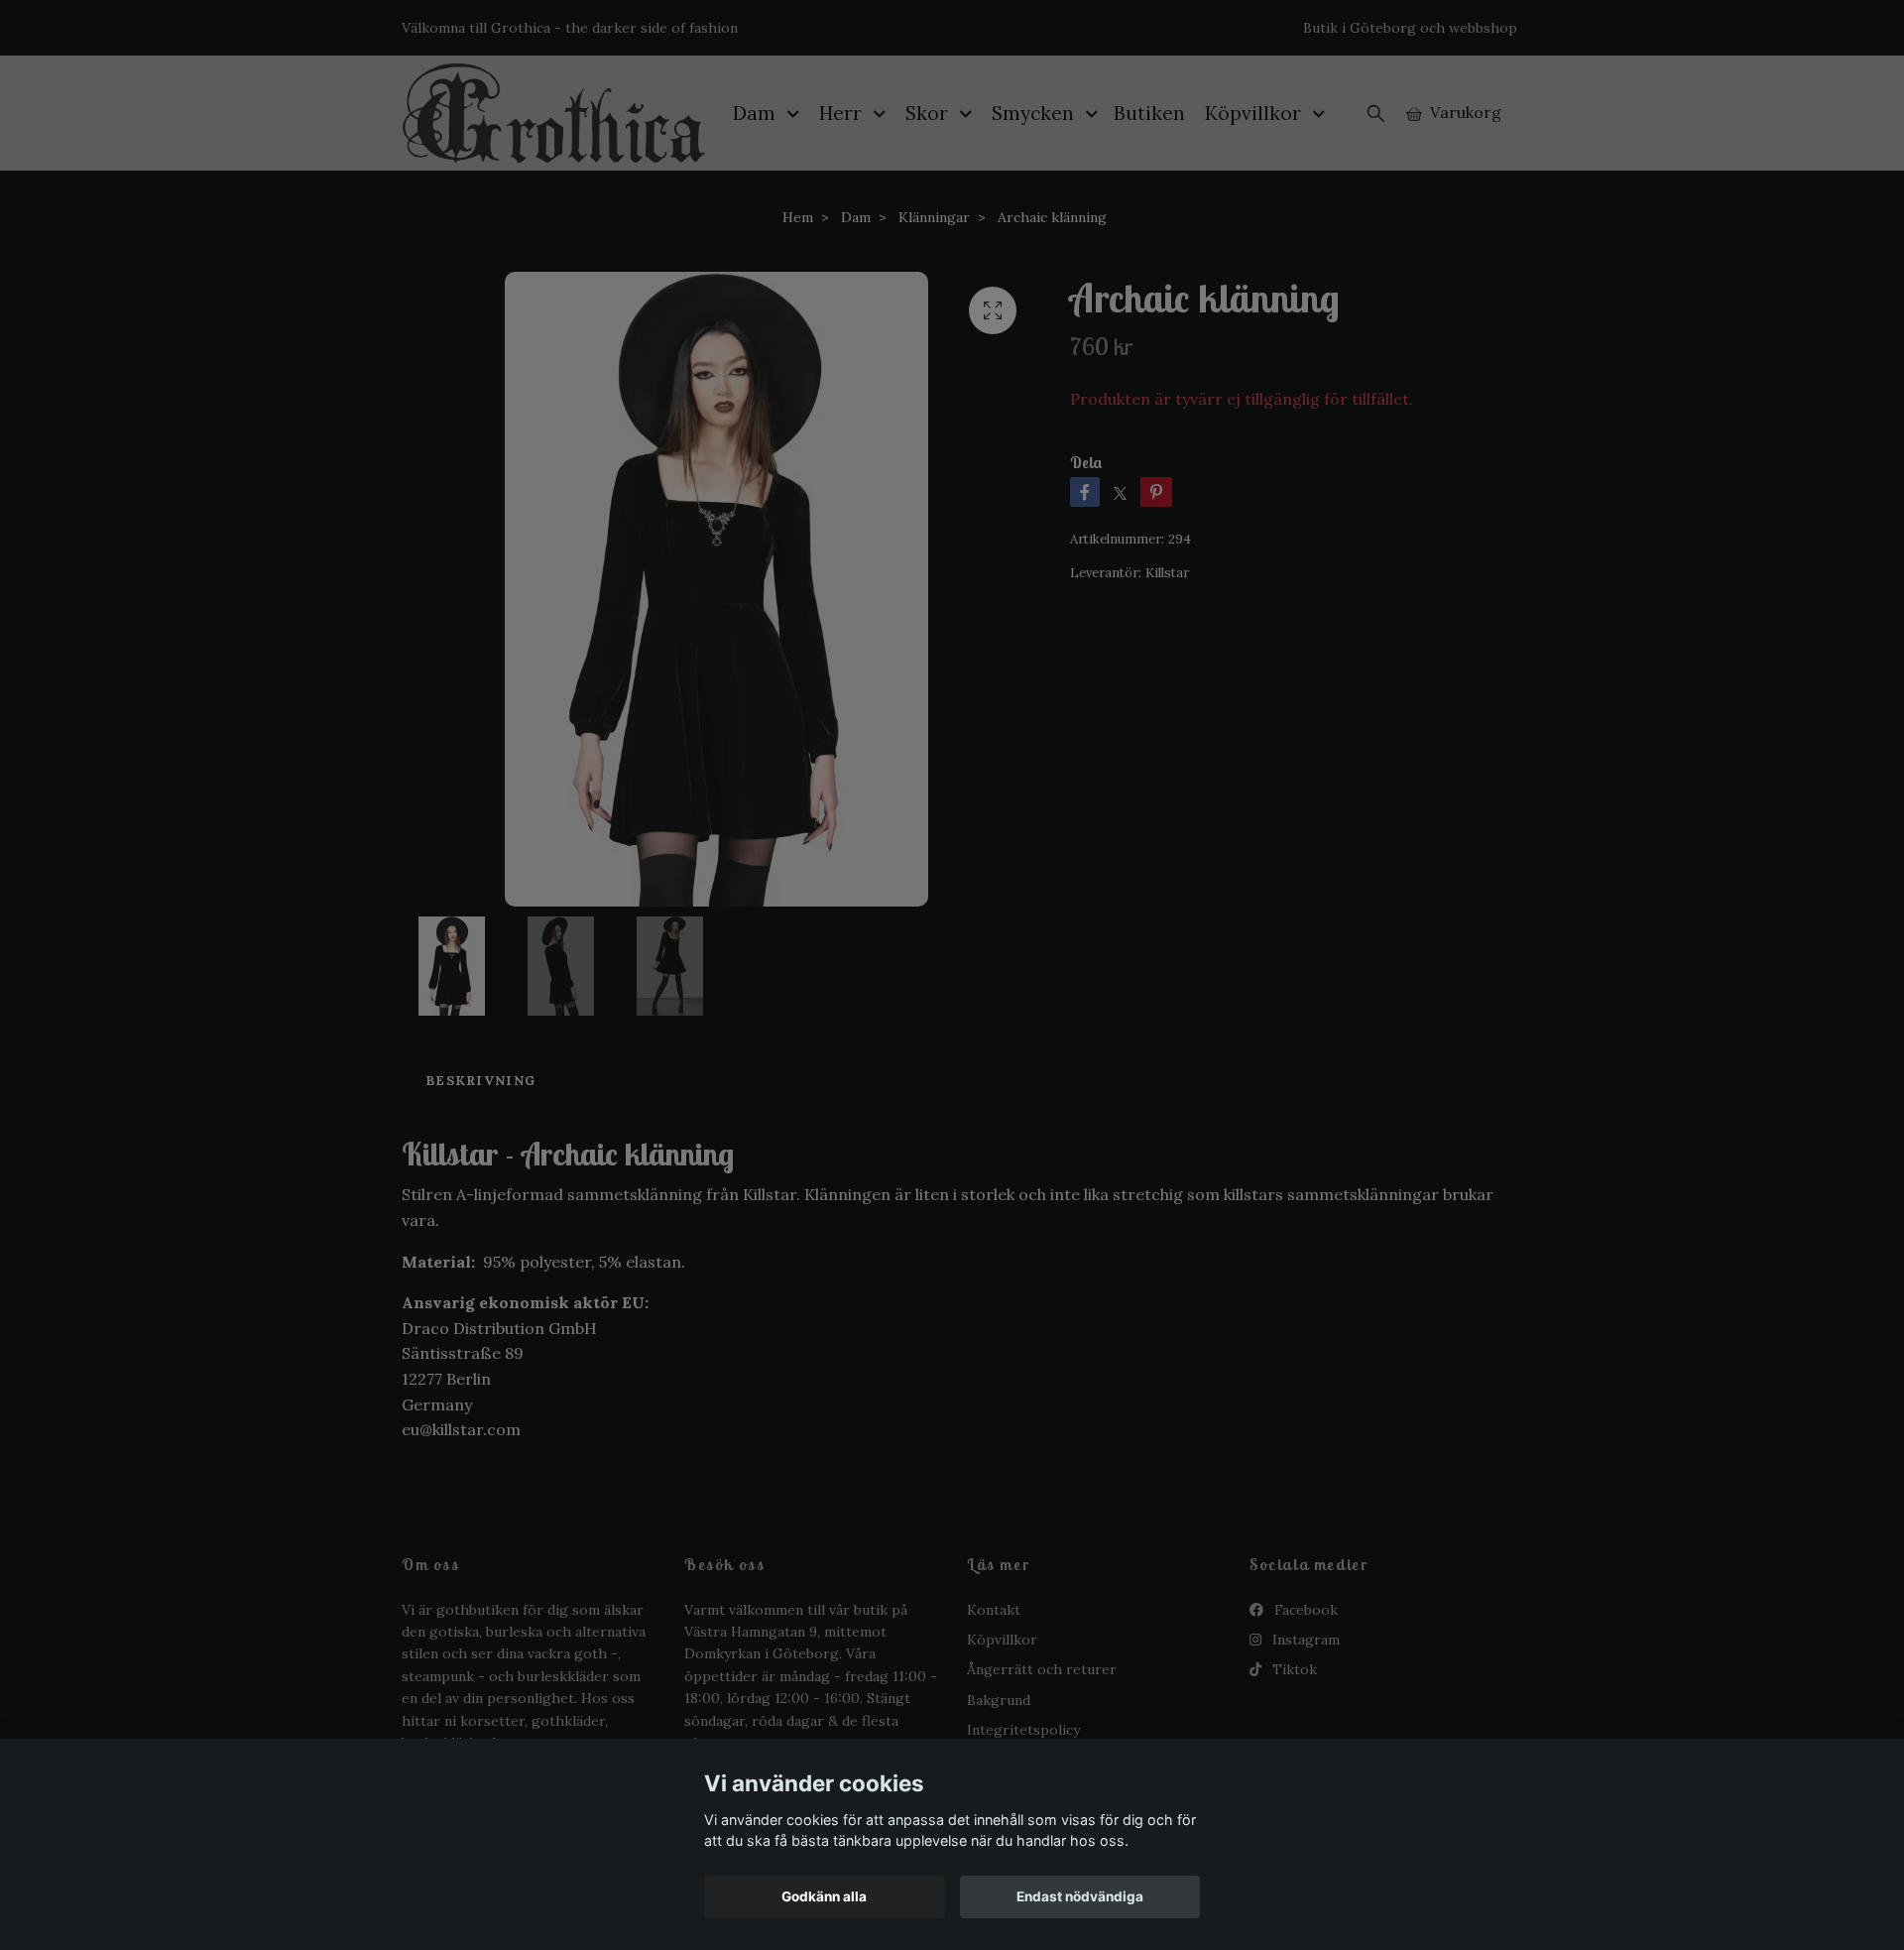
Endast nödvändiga (1080, 1896)
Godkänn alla (824, 1896)
